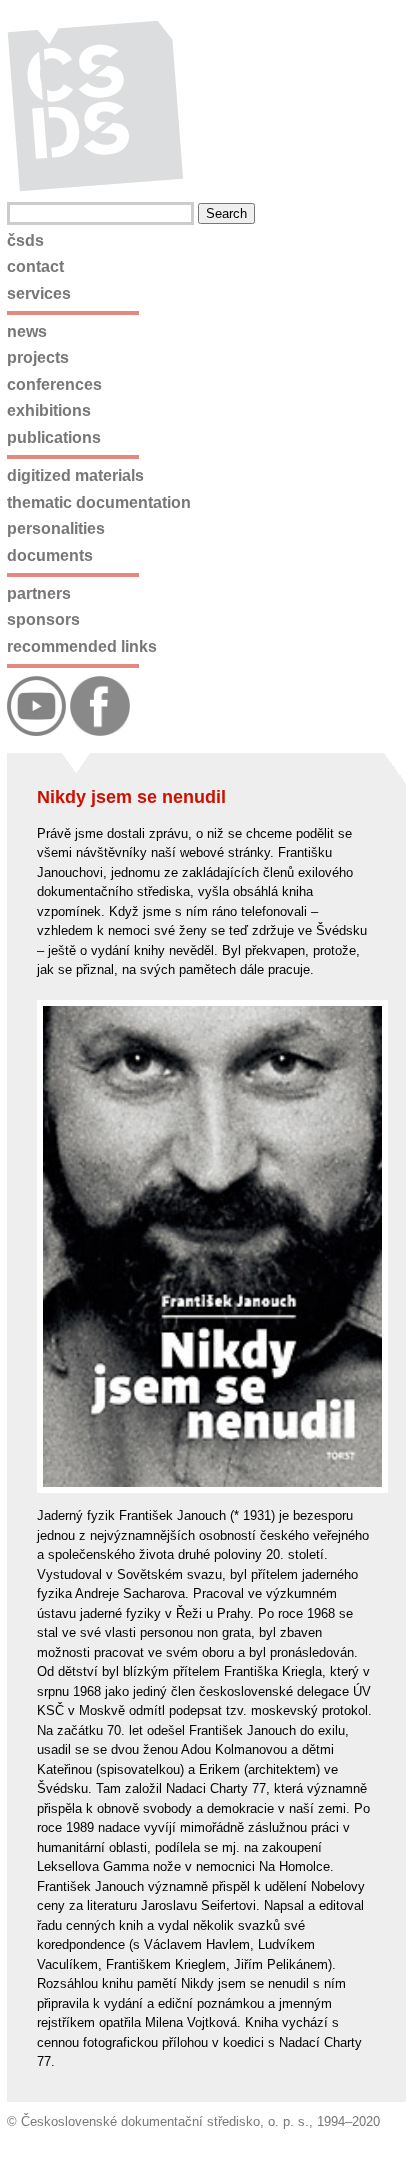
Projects (38, 357)
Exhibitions (49, 410)
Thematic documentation (99, 502)
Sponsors (43, 619)
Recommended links (82, 646)
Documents (50, 555)
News (27, 331)
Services (39, 293)
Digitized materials (75, 475)
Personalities (56, 528)
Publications (54, 437)
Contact (35, 266)
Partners (39, 593)
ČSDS (25, 240)
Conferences (54, 384)
